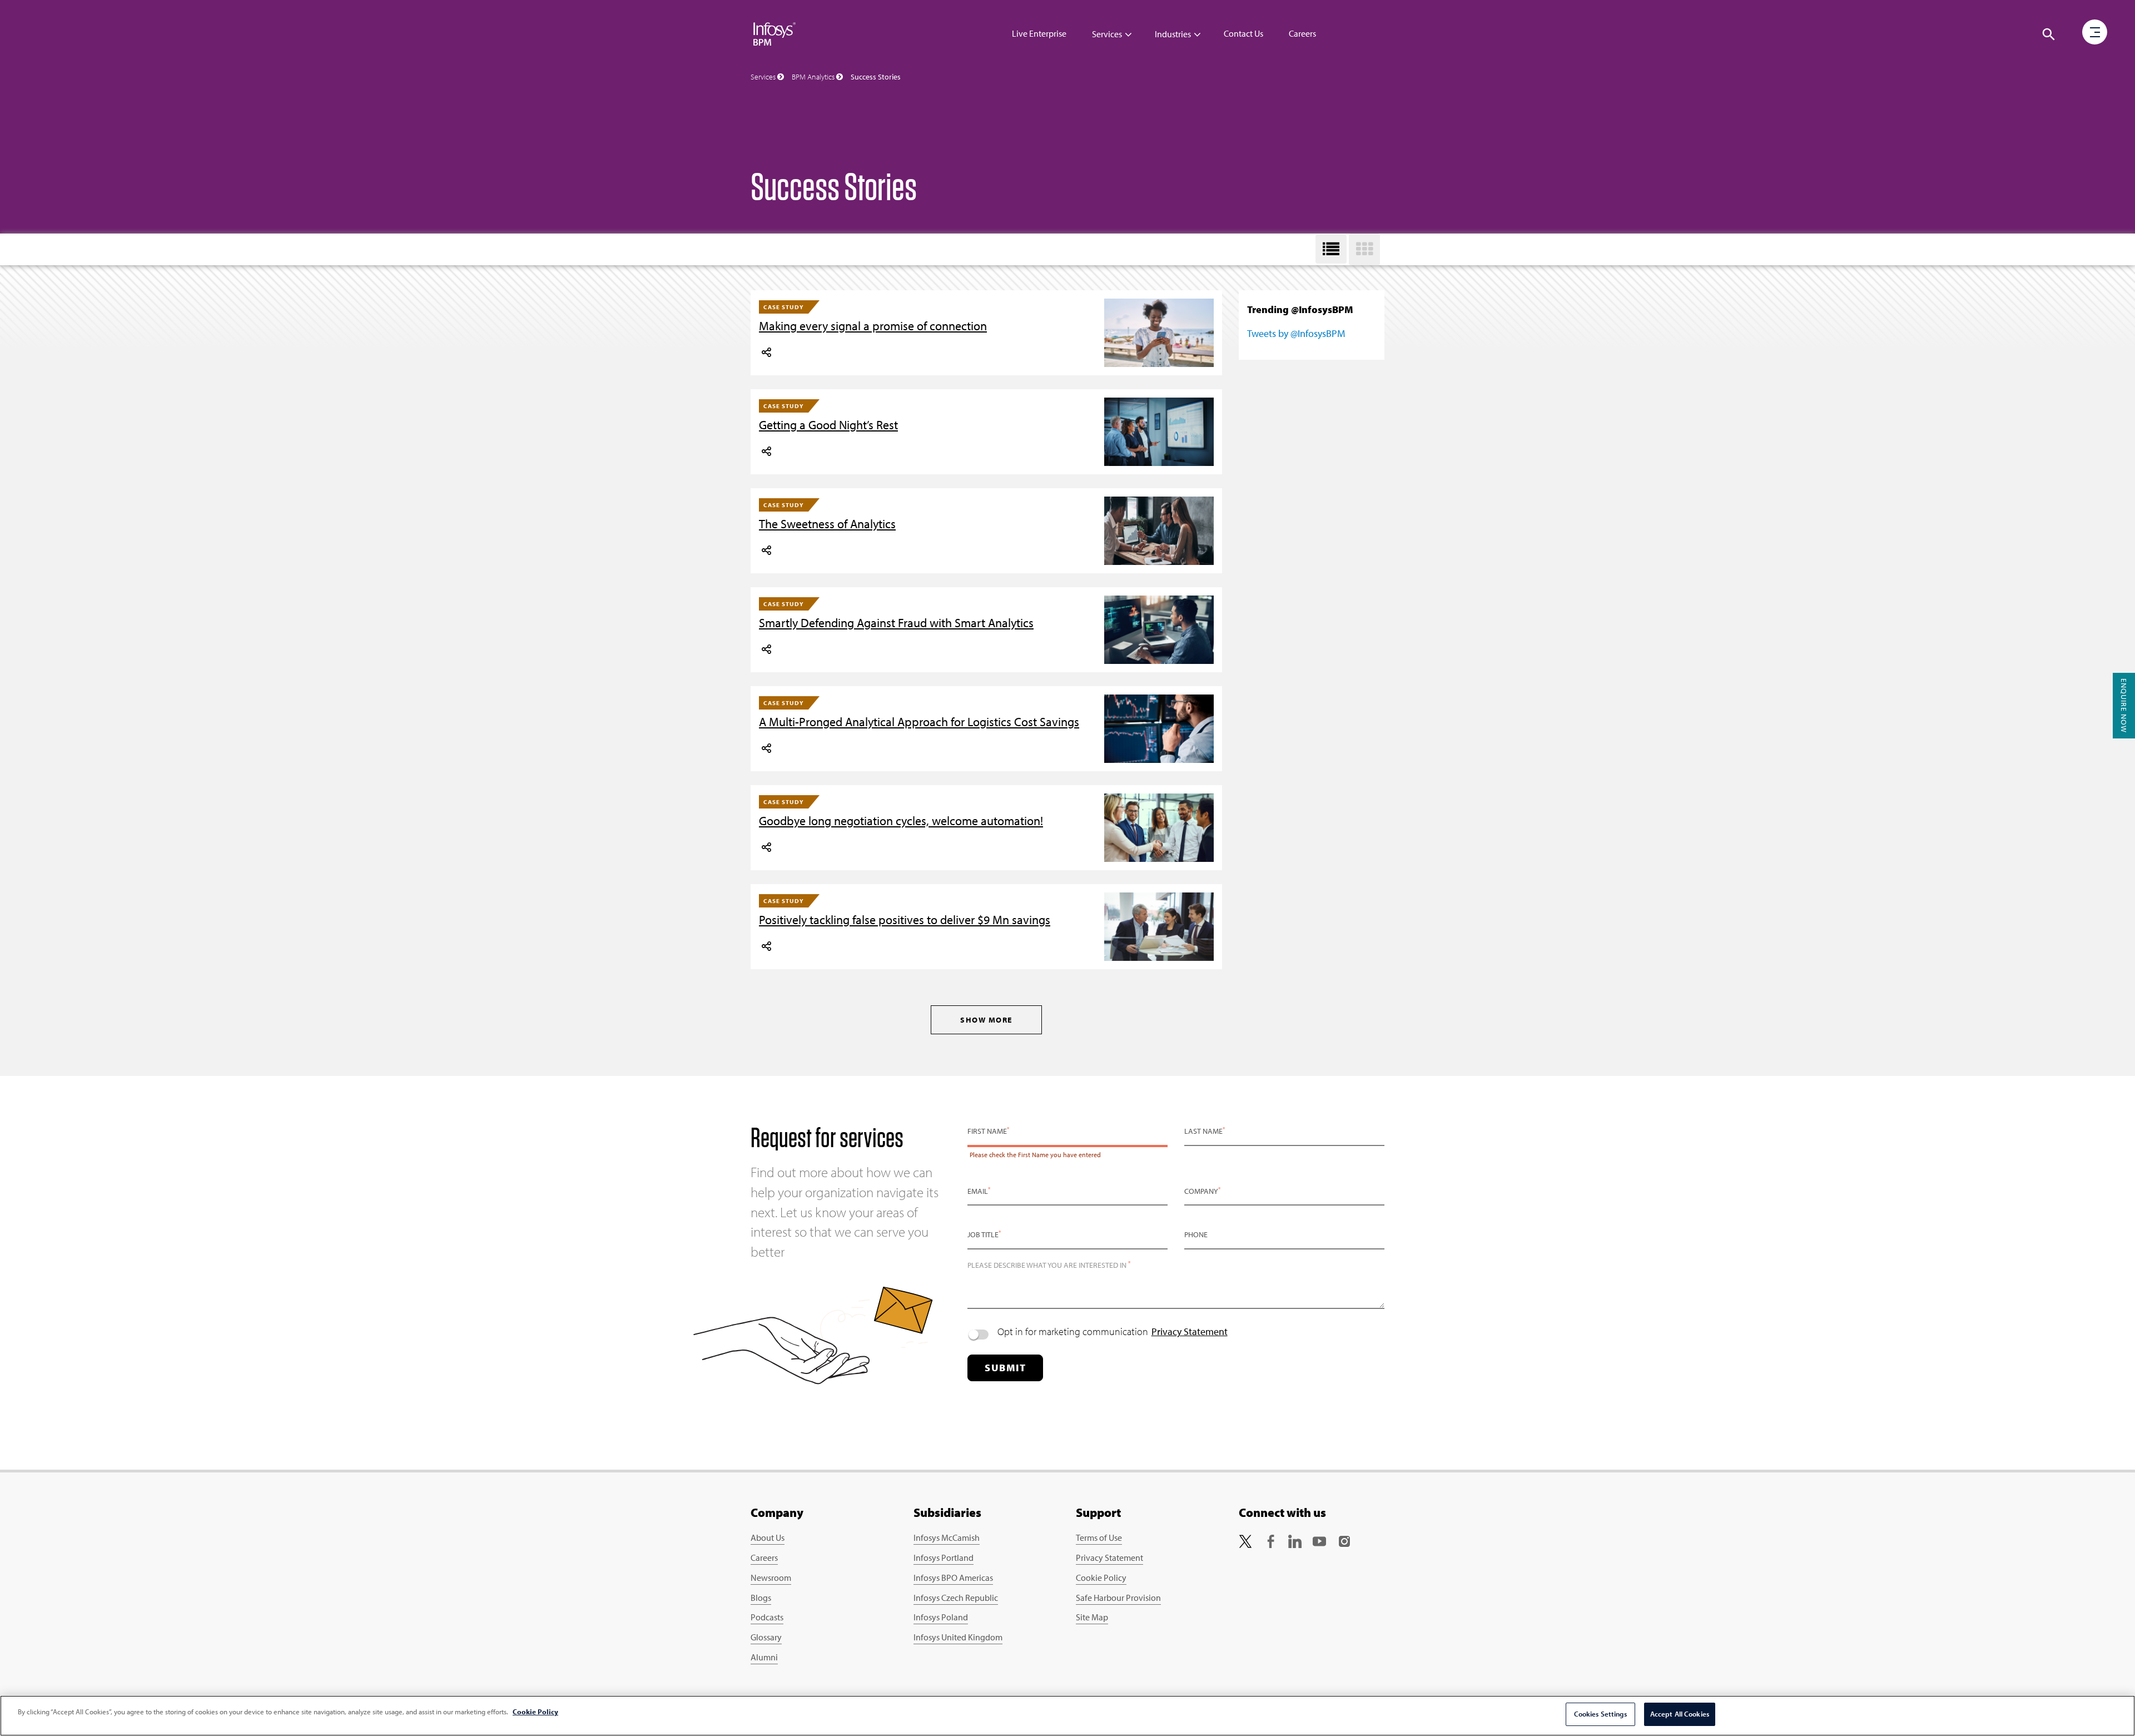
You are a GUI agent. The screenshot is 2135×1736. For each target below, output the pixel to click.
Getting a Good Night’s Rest (828, 425)
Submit (1005, 1368)
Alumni (764, 1657)
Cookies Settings (1600, 1714)
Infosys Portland (944, 1558)
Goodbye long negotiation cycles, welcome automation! (901, 821)
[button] (2049, 34)
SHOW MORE (986, 1020)
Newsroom (771, 1578)
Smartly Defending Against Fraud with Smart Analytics (896, 623)
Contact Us (1243, 33)
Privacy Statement (1190, 1331)
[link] (1245, 1540)
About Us (768, 1537)
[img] (774, 33)
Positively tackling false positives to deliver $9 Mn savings (905, 920)
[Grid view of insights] (1364, 249)
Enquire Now (2124, 706)
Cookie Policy (1101, 1578)
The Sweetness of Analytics (827, 524)
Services (1107, 34)
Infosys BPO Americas (953, 1578)
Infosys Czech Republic (956, 1598)
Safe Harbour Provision (1118, 1598)
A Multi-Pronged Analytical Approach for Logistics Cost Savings (919, 722)
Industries (1173, 34)
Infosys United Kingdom (958, 1637)
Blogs (761, 1598)
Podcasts (767, 1617)
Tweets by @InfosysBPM (1296, 333)
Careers (1302, 33)
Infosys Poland (941, 1617)
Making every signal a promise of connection (873, 326)
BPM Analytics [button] (814, 77)
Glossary (766, 1637)
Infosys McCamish (947, 1537)
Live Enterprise (1039, 33)
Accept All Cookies (1680, 1714)
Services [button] (764, 77)
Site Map (1092, 1617)
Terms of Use (1099, 1537)
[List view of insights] (1331, 249)
